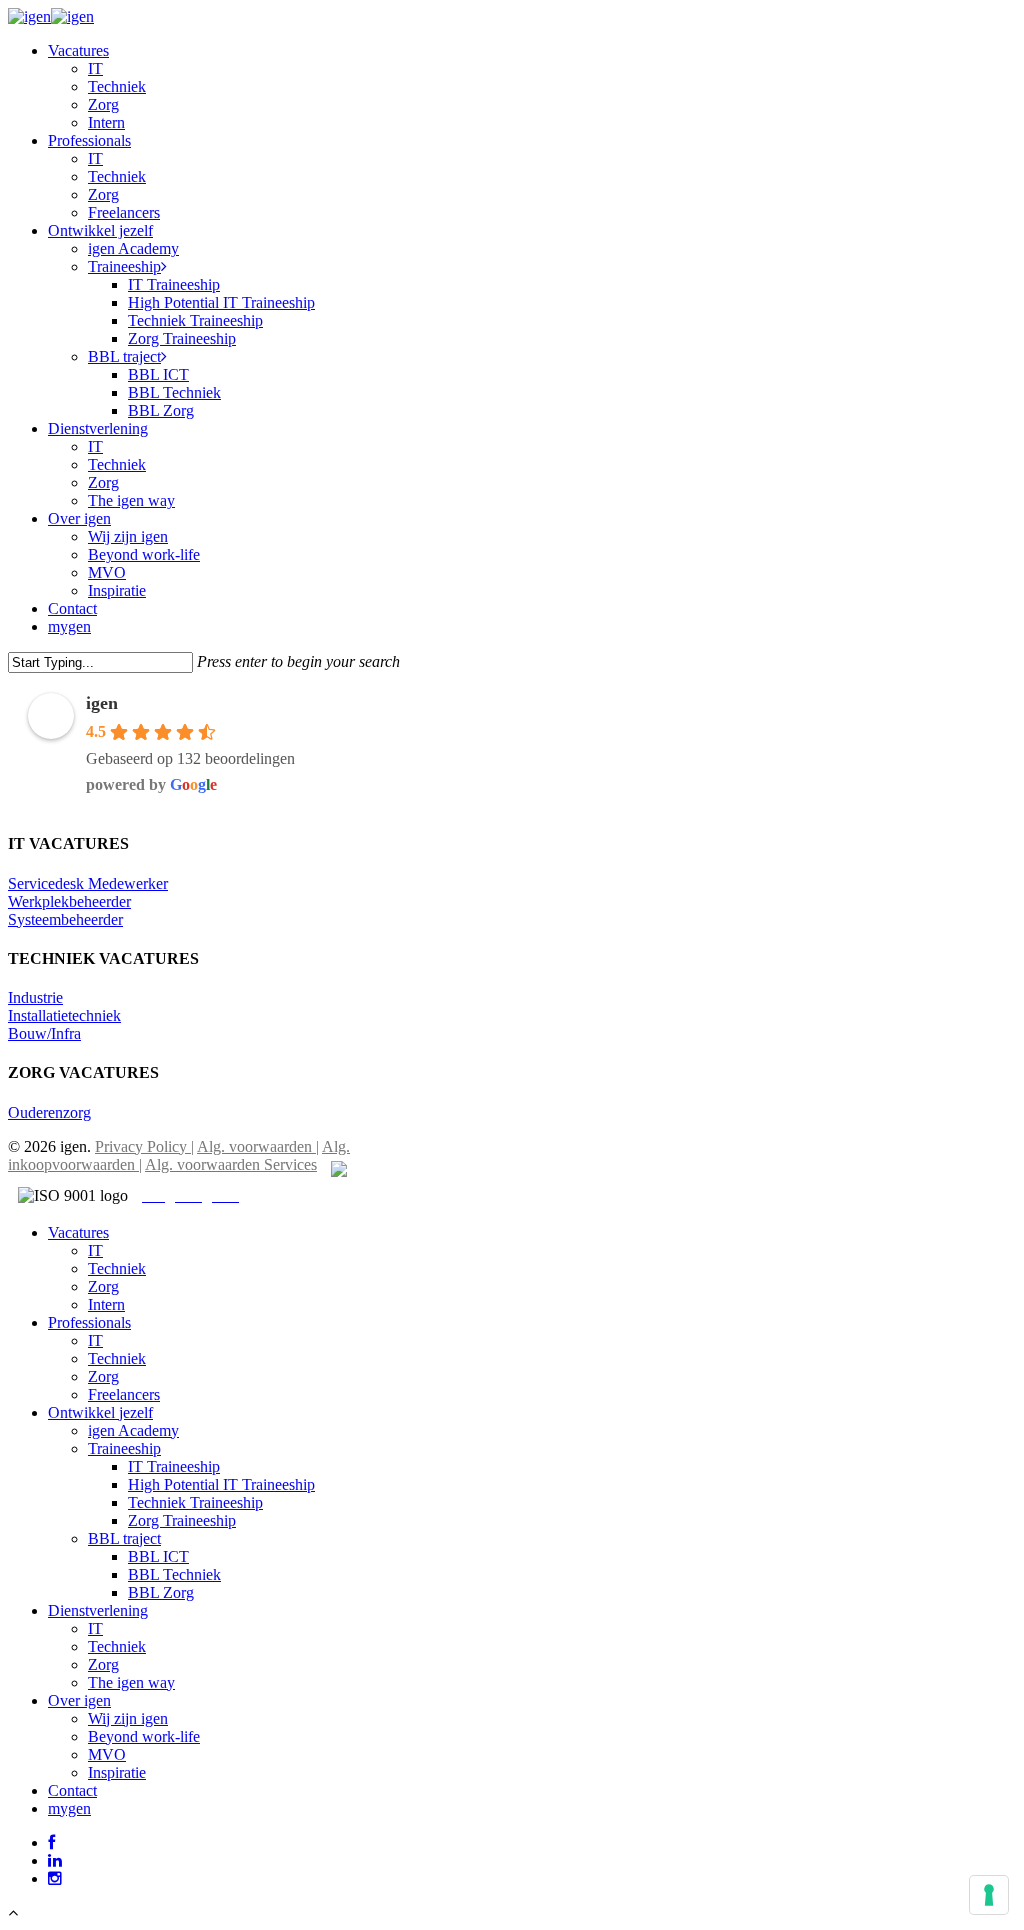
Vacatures (78, 1232)
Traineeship (124, 1448)
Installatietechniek (64, 1015)
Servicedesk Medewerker (88, 883)
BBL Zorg (161, 1592)
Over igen (79, 1700)
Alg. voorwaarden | (258, 1146)
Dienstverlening (98, 1610)
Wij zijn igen (128, 1718)
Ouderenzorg (49, 1112)
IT (95, 1250)
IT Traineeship (174, 1466)
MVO (107, 1754)
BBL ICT (158, 1556)
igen (102, 703)
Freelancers (124, 1394)
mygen (69, 1808)
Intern (106, 1304)
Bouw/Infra (44, 1033)
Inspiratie (117, 1772)
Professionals (89, 1322)
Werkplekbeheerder (69, 901)
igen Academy (133, 1430)
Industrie (35, 997)
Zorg (103, 1286)
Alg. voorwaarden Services (231, 1164)
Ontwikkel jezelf (100, 1412)
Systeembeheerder (65, 919)
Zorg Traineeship (182, 1520)
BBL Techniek (174, 1574)
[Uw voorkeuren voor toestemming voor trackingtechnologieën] (989, 1895)
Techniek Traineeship (195, 1502)
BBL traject (124, 1538)
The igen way (131, 1682)
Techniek (117, 1268)
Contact (72, 1790)
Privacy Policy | (144, 1146)
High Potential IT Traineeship (221, 1484)
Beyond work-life (144, 1736)
